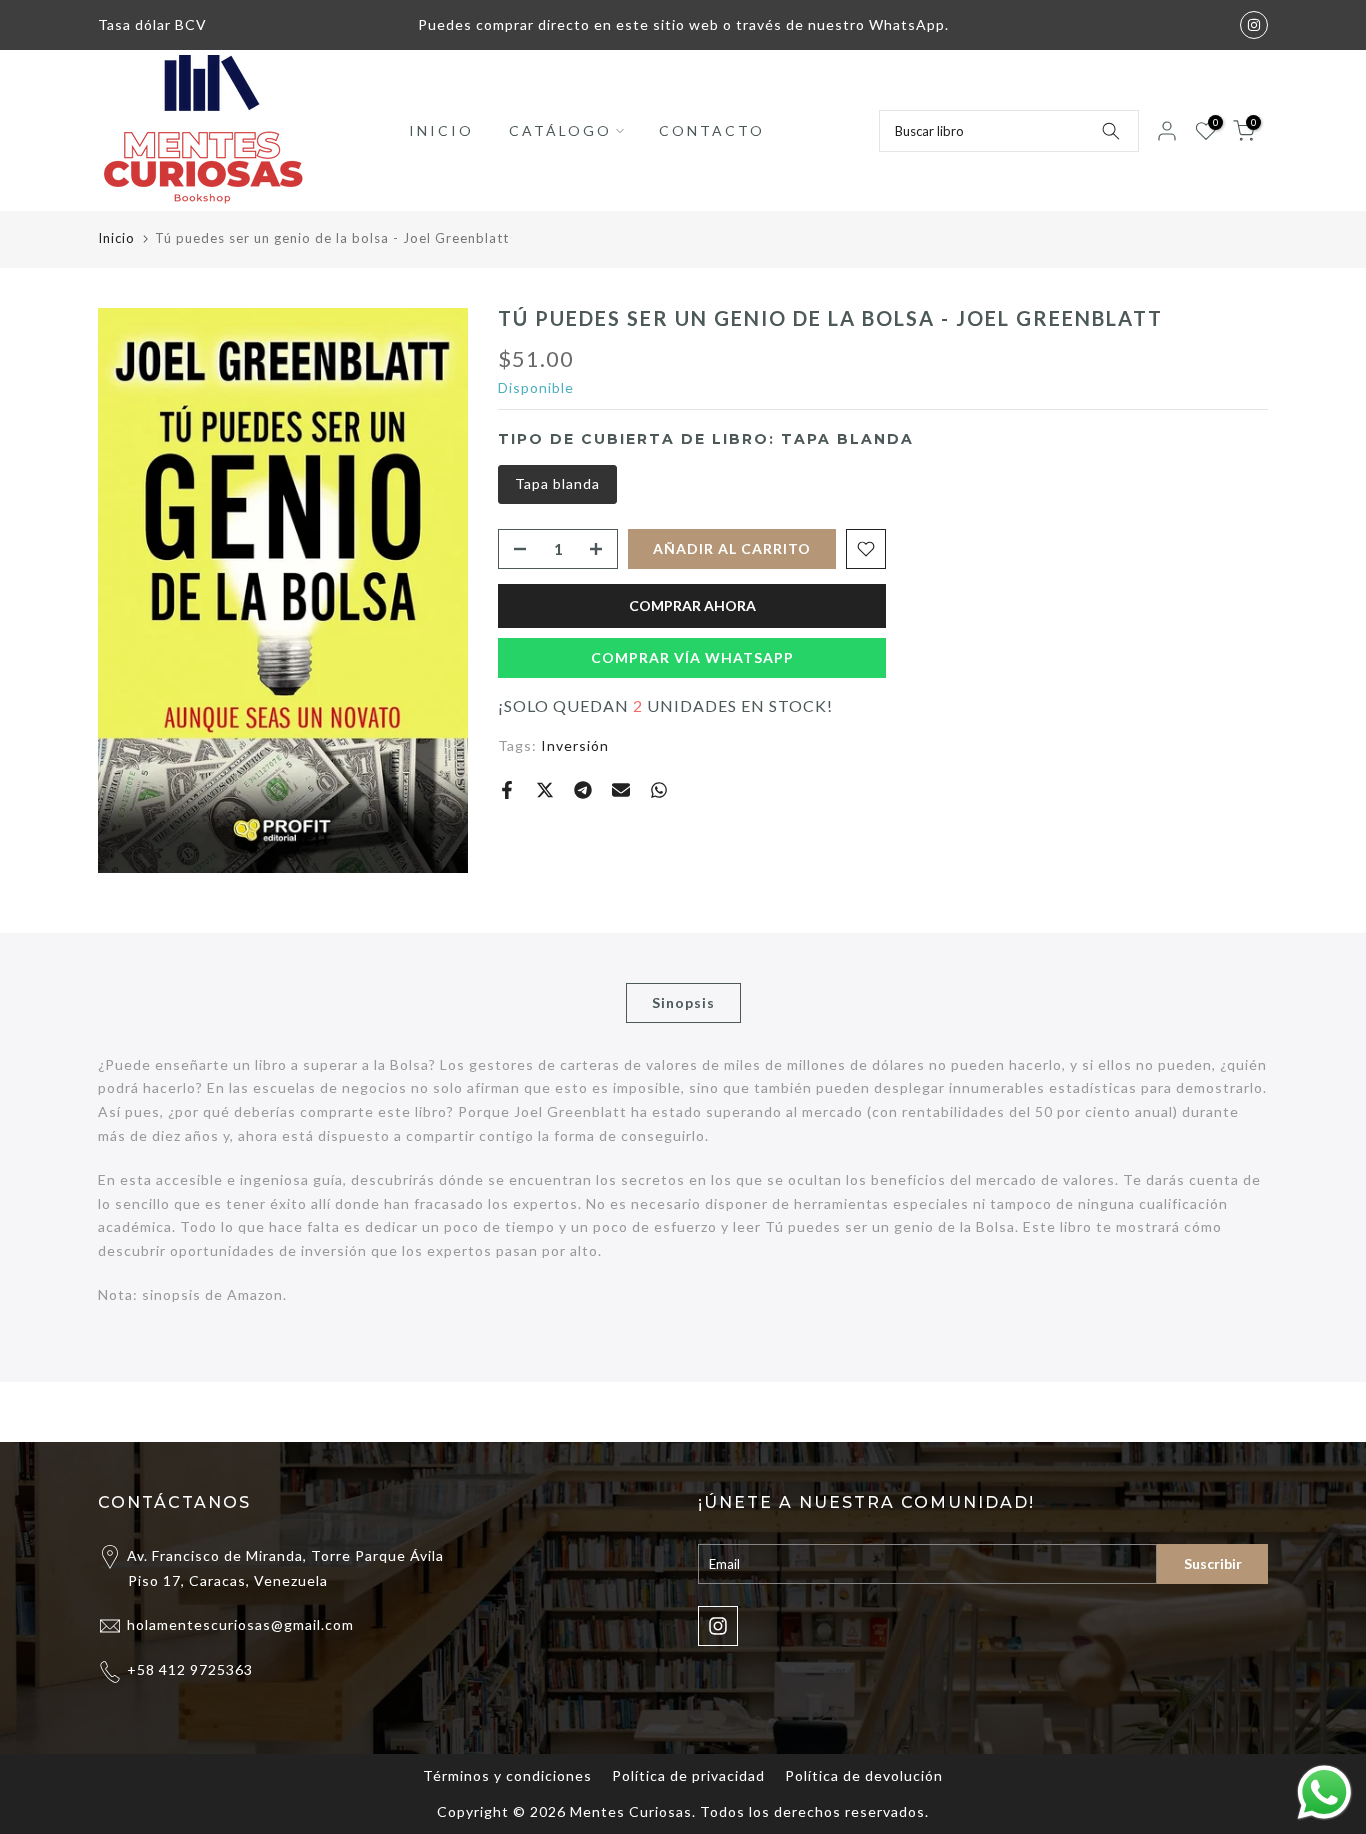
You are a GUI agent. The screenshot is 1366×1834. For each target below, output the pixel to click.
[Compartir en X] (545, 790)
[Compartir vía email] (621, 790)
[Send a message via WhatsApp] (1324, 1792)
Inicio (116, 238)
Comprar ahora (692, 605)
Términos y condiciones (507, 1775)
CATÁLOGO (560, 130)
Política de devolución (864, 1775)
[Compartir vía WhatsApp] (659, 790)
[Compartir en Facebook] (507, 790)
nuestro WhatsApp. (878, 24)
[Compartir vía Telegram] (583, 790)
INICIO (441, 130)
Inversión (575, 745)
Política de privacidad (688, 1775)
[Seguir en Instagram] (1254, 25)
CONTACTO (712, 130)
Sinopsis (683, 1001)
